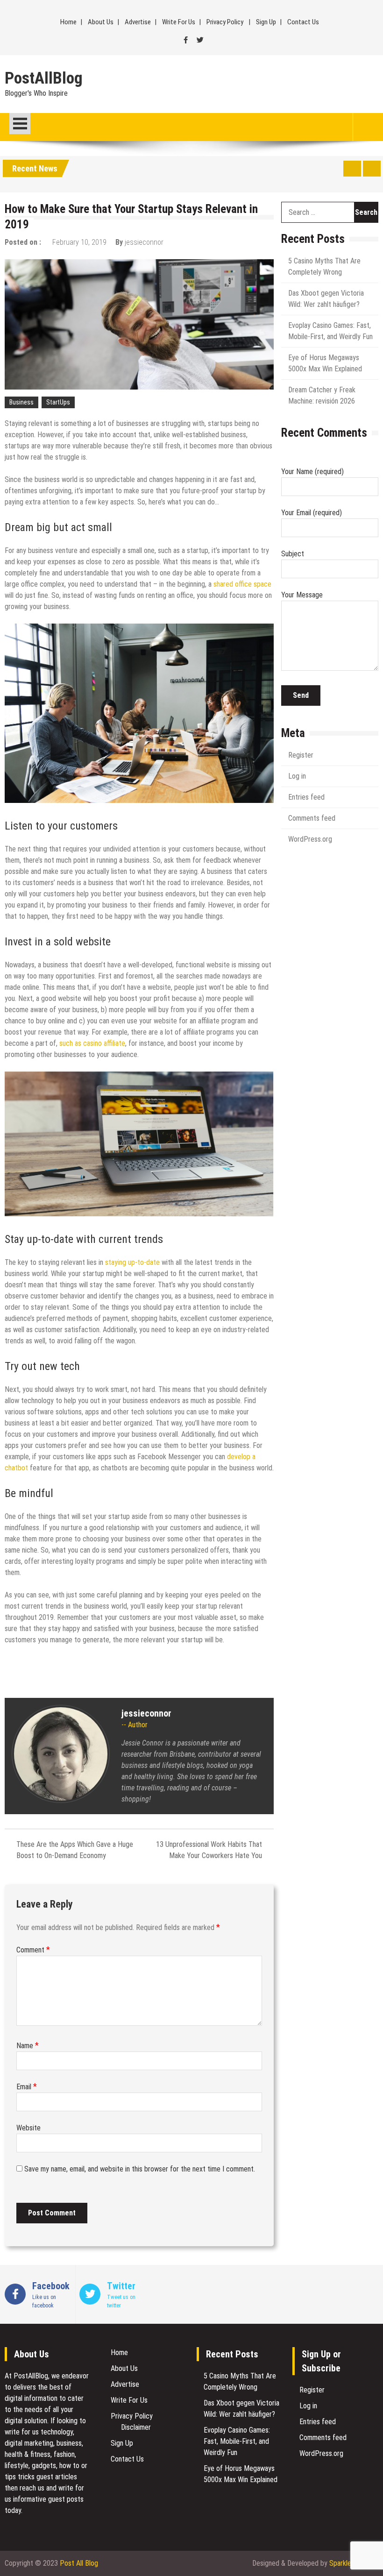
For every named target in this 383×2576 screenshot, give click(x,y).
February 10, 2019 (79, 242)
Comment (33, 1950)
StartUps (58, 402)
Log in (297, 776)
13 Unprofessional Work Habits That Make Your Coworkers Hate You (209, 1850)
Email (27, 2087)
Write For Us (179, 22)
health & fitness (28, 2454)
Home (68, 22)
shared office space (242, 584)
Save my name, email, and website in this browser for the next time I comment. (140, 2169)
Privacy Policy (225, 22)
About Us (101, 22)
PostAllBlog (44, 78)
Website (28, 2128)
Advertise (138, 22)
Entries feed (306, 797)
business (69, 2443)
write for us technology (39, 2432)
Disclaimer (136, 2427)
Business (21, 402)
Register (301, 755)
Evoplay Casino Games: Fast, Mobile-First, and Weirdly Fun (237, 2441)
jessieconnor (144, 242)
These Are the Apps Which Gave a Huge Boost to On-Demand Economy (75, 1850)
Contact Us (303, 22)
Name (28, 2046)
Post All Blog (79, 2563)
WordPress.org (310, 839)
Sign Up (266, 22)
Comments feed (312, 818)
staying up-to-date (132, 1262)
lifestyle (17, 2466)
